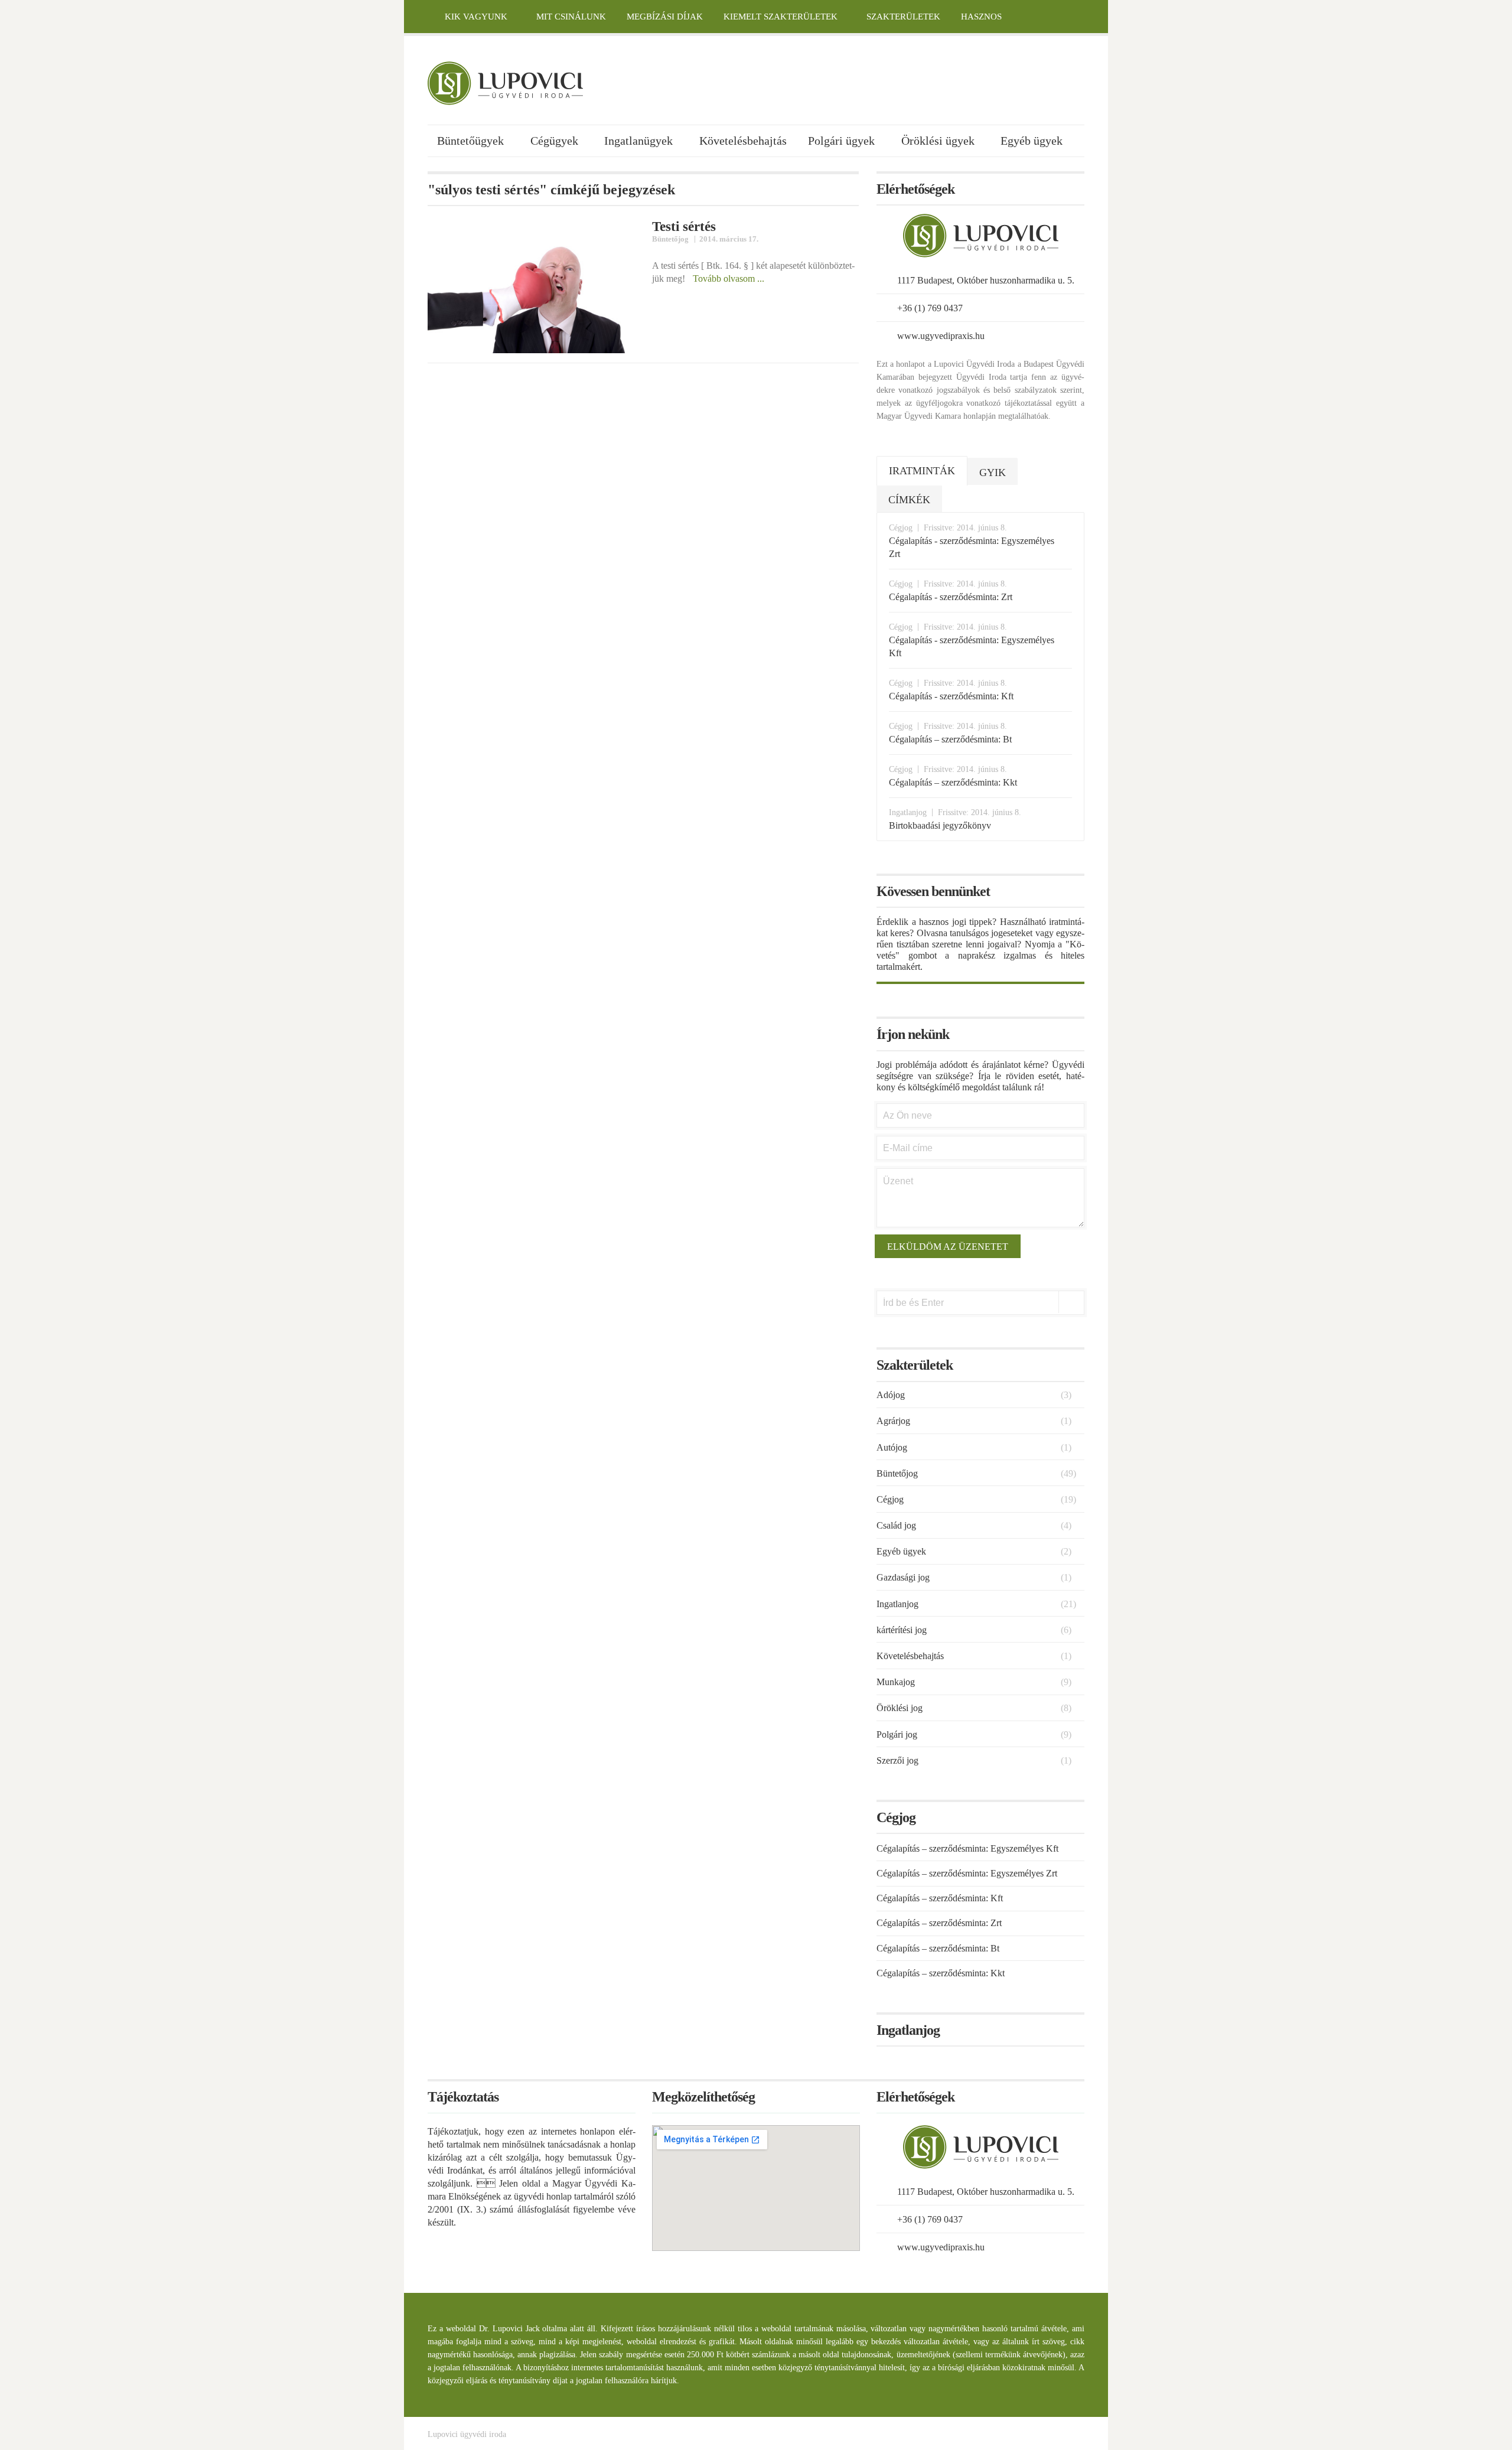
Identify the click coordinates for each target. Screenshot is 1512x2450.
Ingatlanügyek (638, 141)
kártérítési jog (902, 1630)
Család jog (896, 1525)
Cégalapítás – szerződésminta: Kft (940, 1898)
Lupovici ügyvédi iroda (467, 2434)
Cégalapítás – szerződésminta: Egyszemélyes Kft (967, 1848)
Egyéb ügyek (1032, 141)
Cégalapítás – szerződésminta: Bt (938, 1948)
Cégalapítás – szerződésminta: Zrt (939, 1923)
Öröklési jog (900, 1708)
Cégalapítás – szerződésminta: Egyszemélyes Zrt (967, 1873)
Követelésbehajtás (743, 141)
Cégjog (890, 1499)
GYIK (993, 473)
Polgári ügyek (841, 141)
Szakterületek (903, 17)
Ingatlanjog (897, 1604)
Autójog (892, 1447)
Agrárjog (893, 1421)
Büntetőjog (670, 239)
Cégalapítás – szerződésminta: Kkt (941, 1973)
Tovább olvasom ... (729, 278)
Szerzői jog (897, 1760)
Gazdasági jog (903, 1577)
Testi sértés (684, 226)
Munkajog (896, 1682)
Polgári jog (897, 1734)
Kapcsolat (444, 50)
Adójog (891, 1395)
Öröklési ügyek (938, 141)
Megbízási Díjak (665, 17)
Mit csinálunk (571, 17)
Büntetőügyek (470, 141)
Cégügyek (554, 141)
